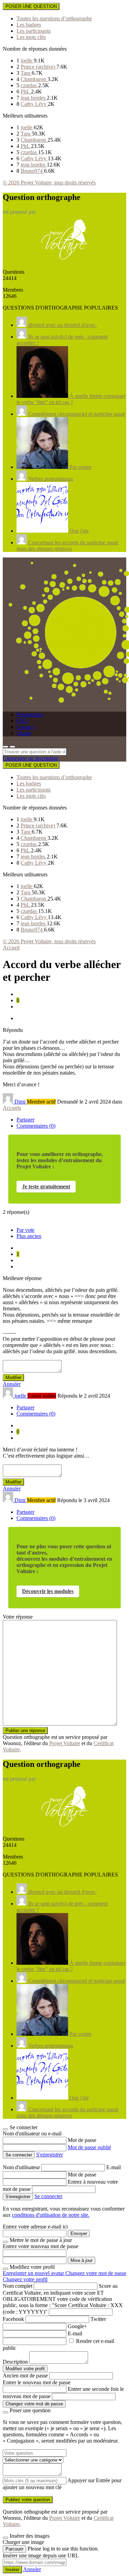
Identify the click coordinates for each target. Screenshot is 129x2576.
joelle (27, 61)
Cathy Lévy (34, 104)
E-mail (114, 2167)
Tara (26, 73)
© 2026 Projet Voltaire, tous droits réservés (49, 183)
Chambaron (34, 79)
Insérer (12, 2570)
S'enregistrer (50, 2155)
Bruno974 (32, 171)
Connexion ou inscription (30, 758)
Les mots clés (31, 37)
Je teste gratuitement (46, 1186)
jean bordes (34, 98)
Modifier (13, 1377)
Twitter (98, 2319)
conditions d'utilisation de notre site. (51, 2215)
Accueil (11, 948)
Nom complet (18, 2286)
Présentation (30, 715)
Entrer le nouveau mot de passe (37, 2382)
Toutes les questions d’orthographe (54, 18)
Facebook (13, 2319)
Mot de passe (82, 2140)
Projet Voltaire (65, 1743)
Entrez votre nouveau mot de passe (41, 2246)
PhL (26, 92)
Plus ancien (29, 1236)
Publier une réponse (25, 1730)
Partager (25, 1120)
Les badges (29, 25)
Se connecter (48, 2196)
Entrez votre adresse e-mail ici (35, 2227)
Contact (25, 727)
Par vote (25, 1230)
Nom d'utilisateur (22, 2167)
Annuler (12, 1384)
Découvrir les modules (48, 1591)
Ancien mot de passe (25, 2376)
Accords (12, 1108)
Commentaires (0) (36, 1126)
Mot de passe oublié (89, 2147)
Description (15, 2362)
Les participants (34, 31)
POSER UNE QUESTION (31, 6)
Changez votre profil (25, 2279)
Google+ (77, 2326)
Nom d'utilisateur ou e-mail (32, 2134)
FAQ (22, 721)
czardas (29, 85)
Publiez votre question (28, 2500)
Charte (24, 733)
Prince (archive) (39, 67)
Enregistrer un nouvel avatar (34, 2273)
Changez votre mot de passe (96, 2273)
